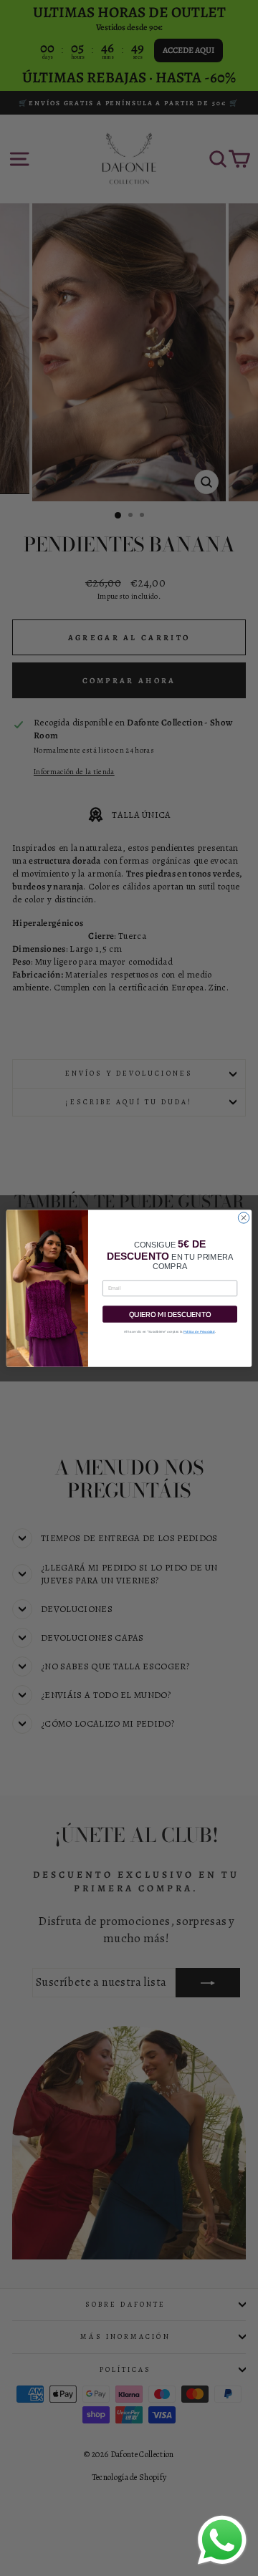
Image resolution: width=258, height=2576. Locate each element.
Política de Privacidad (199, 1332)
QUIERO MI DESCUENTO (170, 1314)
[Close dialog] (243, 1217)
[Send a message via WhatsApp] (222, 2540)
